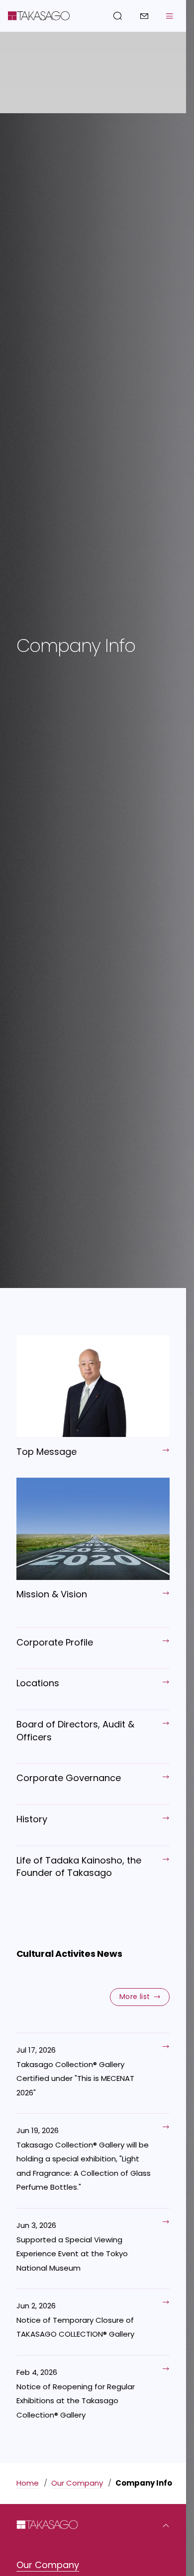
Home (28, 2483)
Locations (38, 1683)
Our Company (77, 2483)
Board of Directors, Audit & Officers (75, 1730)
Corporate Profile (55, 1642)
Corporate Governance (69, 1778)
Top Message (47, 1452)
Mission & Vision (52, 1594)
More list (135, 1997)
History (32, 1819)
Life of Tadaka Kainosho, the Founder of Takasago (79, 1866)
